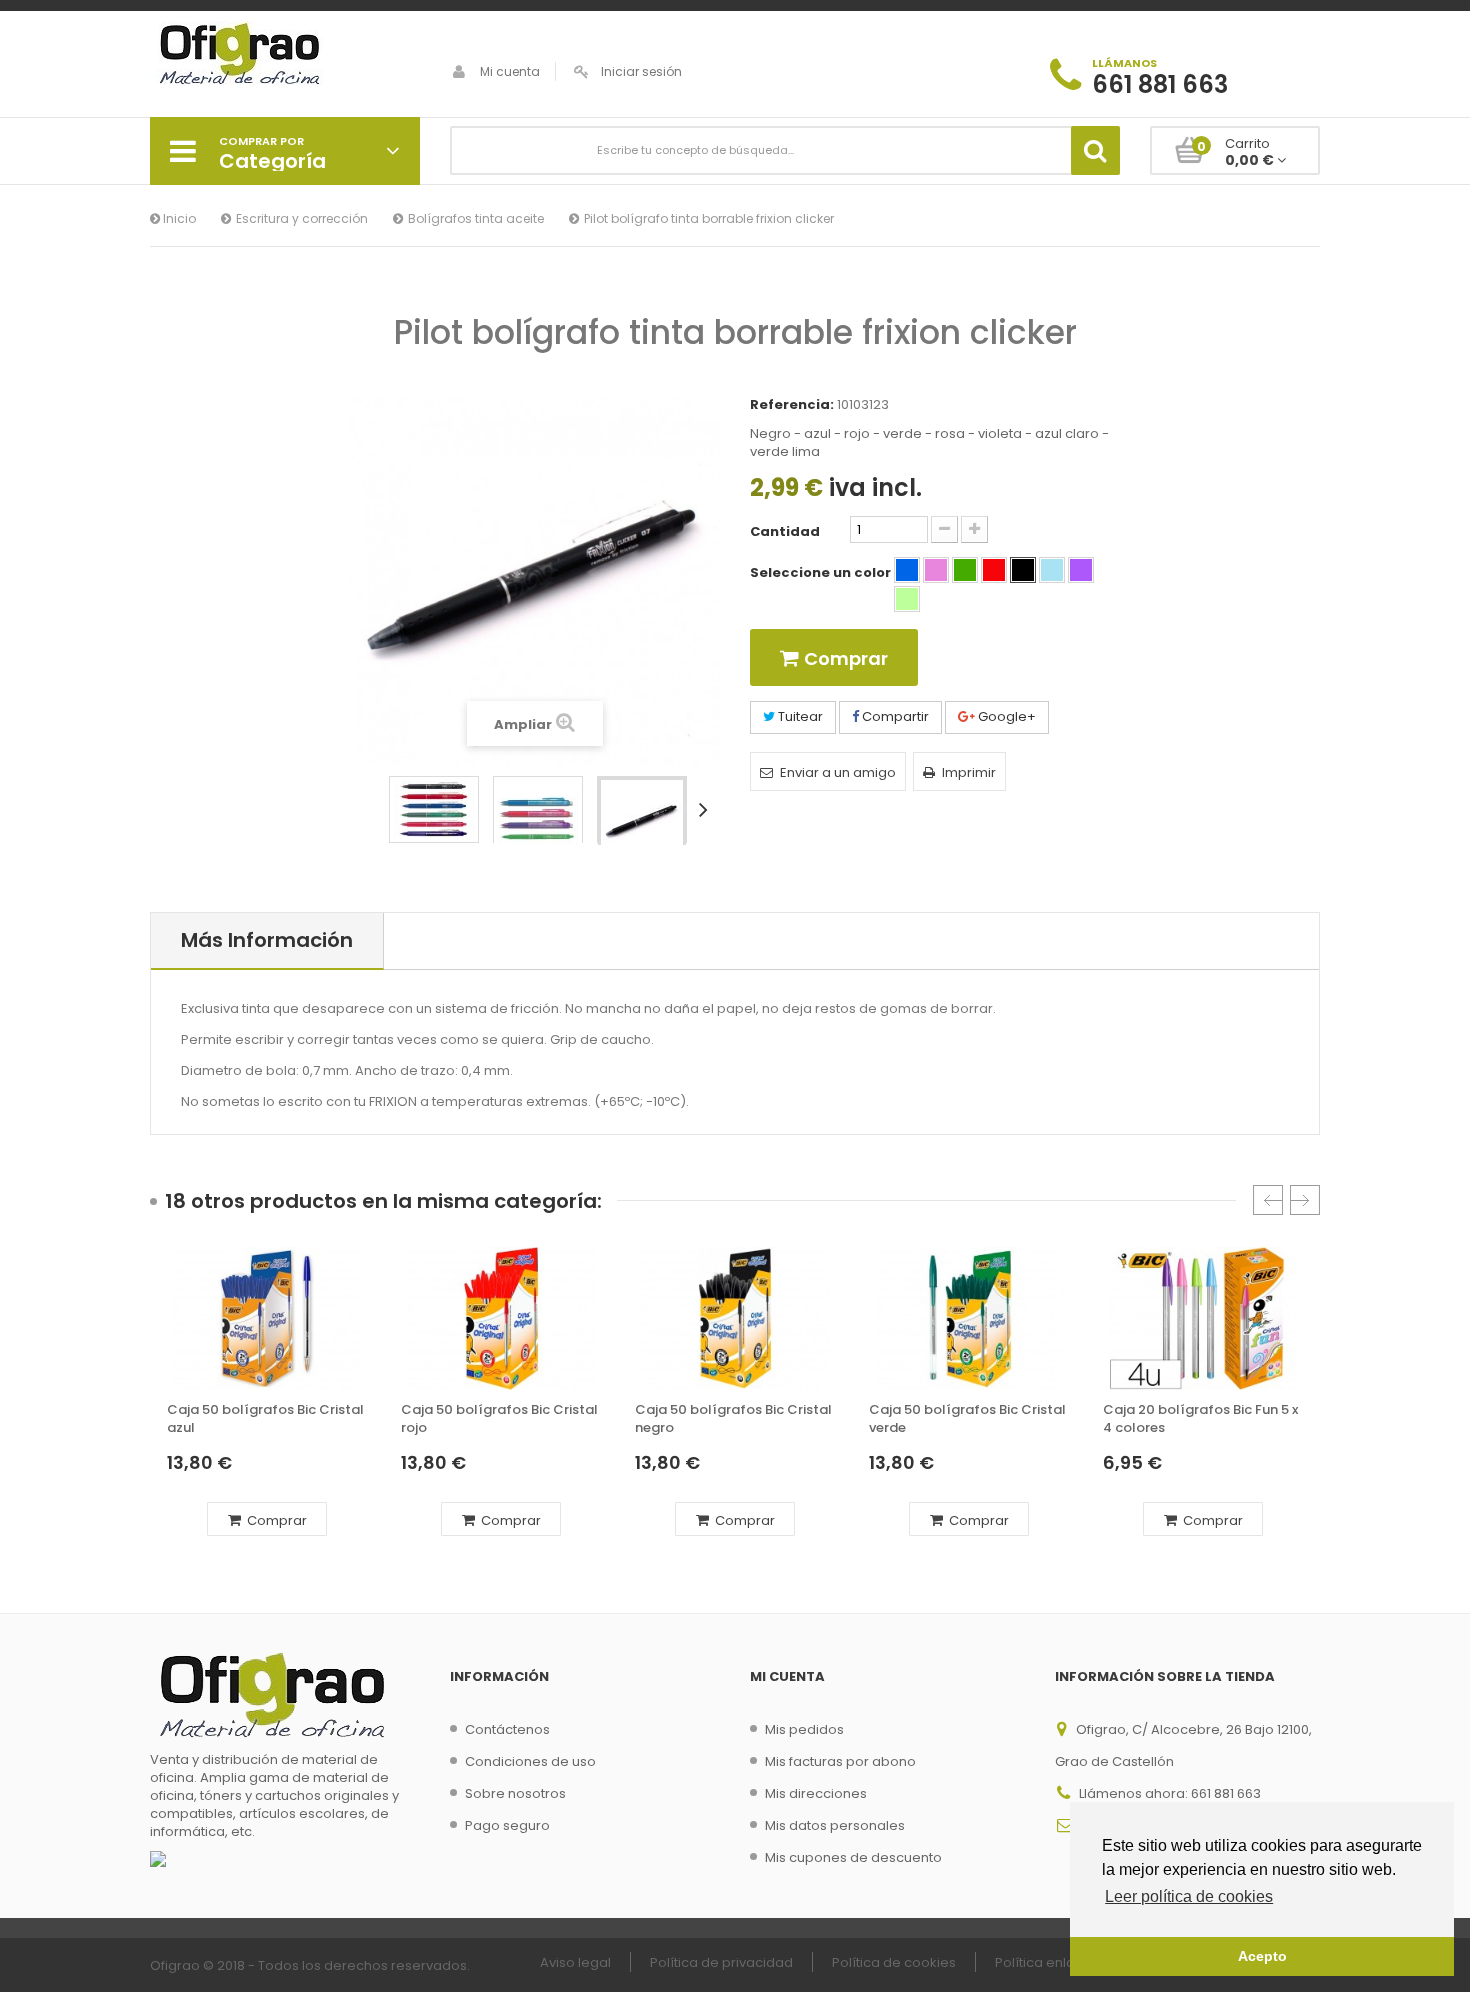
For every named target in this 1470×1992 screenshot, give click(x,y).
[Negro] (1023, 570)
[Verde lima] (907, 599)
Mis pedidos (804, 1729)
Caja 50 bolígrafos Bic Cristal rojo (499, 1419)
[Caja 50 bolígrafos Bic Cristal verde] (969, 1318)
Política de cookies (894, 1962)
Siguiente (707, 809)
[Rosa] (936, 570)
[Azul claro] (1052, 570)
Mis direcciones (816, 1793)
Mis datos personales (835, 1825)
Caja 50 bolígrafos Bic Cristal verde (967, 1419)
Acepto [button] (1262, 1956)
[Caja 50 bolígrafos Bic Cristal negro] (735, 1318)
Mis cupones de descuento (853, 1857)
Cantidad (785, 532)
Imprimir (969, 772)
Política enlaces (1047, 1962)
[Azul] (907, 570)
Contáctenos (507, 1729)
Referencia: (792, 405)
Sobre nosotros (515, 1793)
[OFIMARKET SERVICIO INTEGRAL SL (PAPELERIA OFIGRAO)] (285, 56)
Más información (267, 940)
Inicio (178, 218)
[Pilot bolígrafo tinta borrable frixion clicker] (434, 809)
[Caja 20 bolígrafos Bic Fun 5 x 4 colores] (1203, 1318)
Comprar (275, 1520)
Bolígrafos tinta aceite (476, 218)
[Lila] (1081, 570)
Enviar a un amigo (838, 772)
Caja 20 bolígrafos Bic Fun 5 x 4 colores (1200, 1419)
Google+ (1005, 716)
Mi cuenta (510, 71)
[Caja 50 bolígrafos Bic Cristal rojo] (501, 1318)
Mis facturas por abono (840, 1761)
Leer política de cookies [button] (1189, 1896)
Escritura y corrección (302, 218)
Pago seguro (507, 1825)
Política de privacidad (721, 1962)
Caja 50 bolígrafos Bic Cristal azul (265, 1419)
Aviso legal (575, 1962)
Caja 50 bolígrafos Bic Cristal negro (733, 1419)
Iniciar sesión (641, 71)
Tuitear (799, 716)
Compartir (894, 716)
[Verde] (965, 570)
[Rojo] (994, 570)
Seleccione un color (822, 573)
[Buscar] (1095, 150)
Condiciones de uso (530, 1761)
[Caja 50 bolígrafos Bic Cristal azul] (267, 1318)
